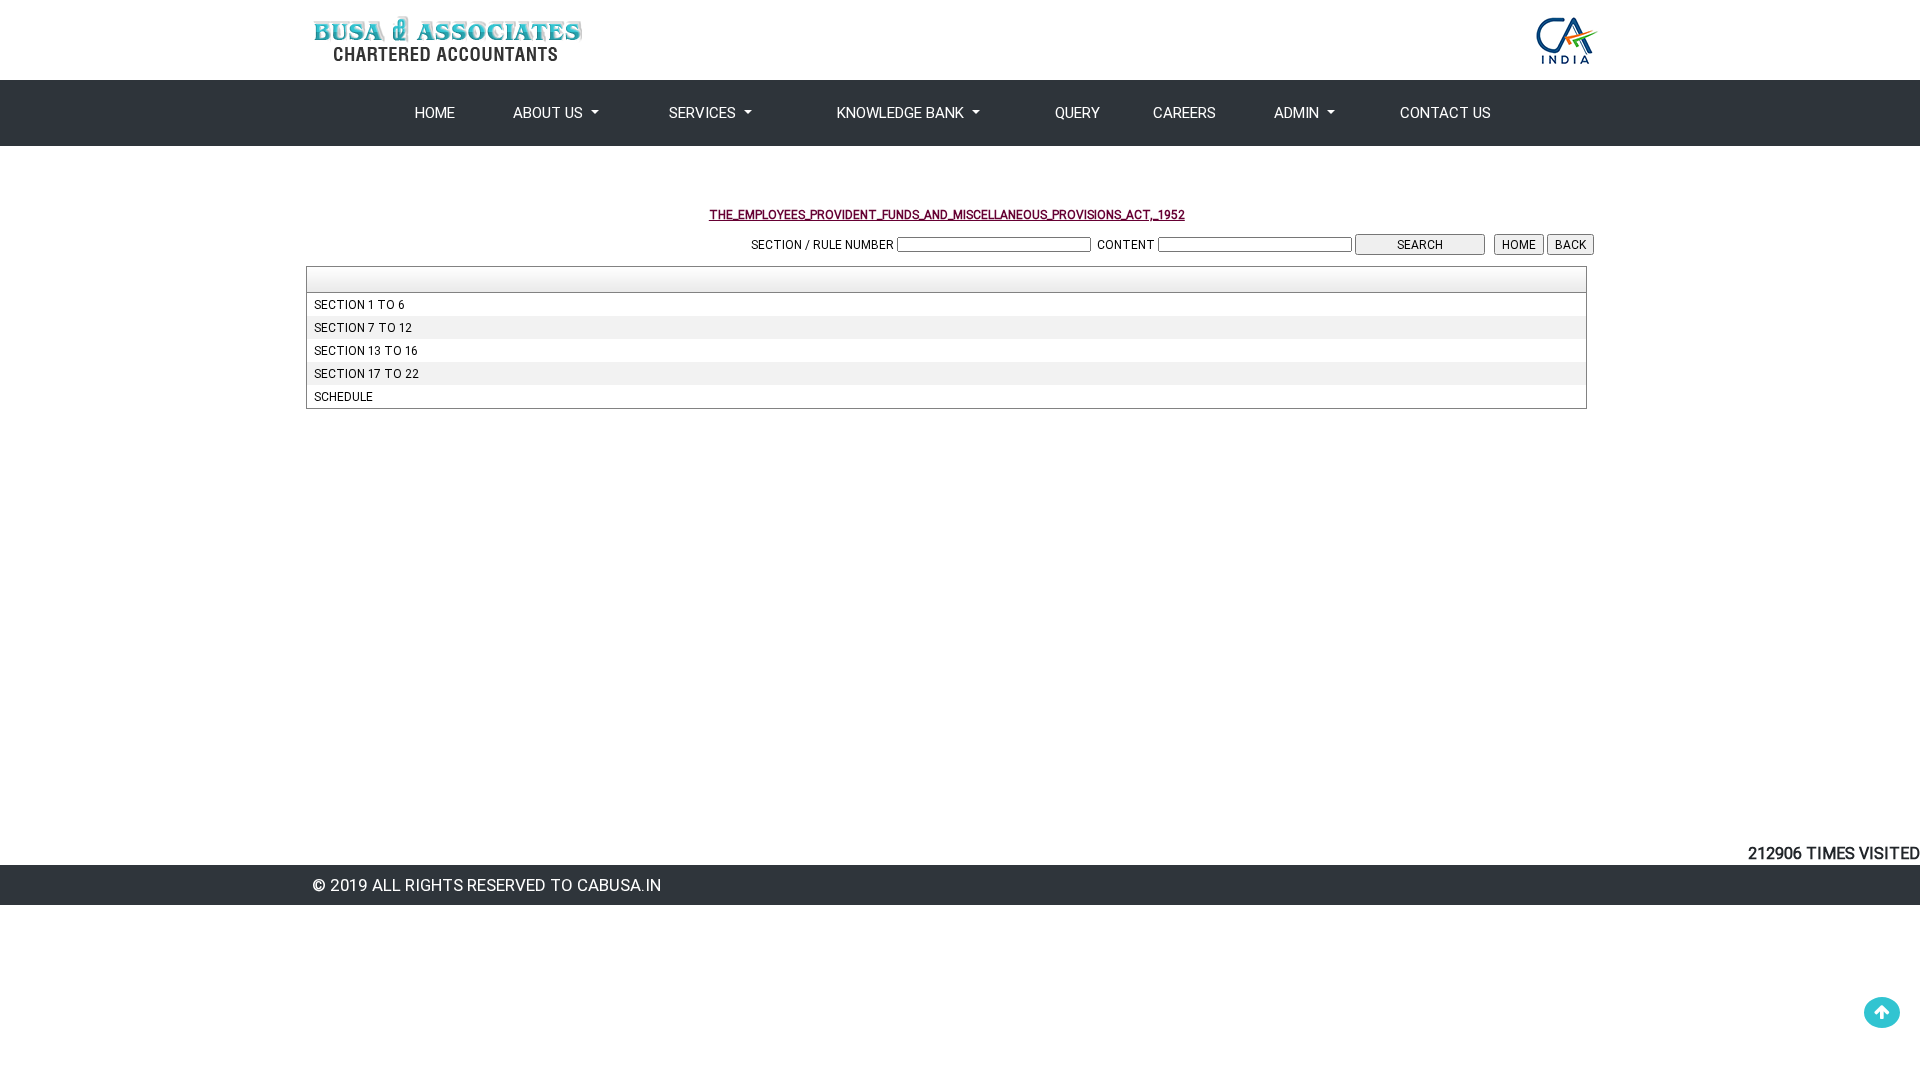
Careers (1184, 112)
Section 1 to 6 (359, 304)
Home (435, 112)
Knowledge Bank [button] (902, 112)
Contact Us (1445, 112)
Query (1077, 112)
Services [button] (704, 112)
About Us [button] (550, 112)
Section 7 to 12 (363, 327)
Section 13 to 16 (366, 350)
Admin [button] (1298, 112)
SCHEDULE (343, 396)
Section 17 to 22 (366, 373)
